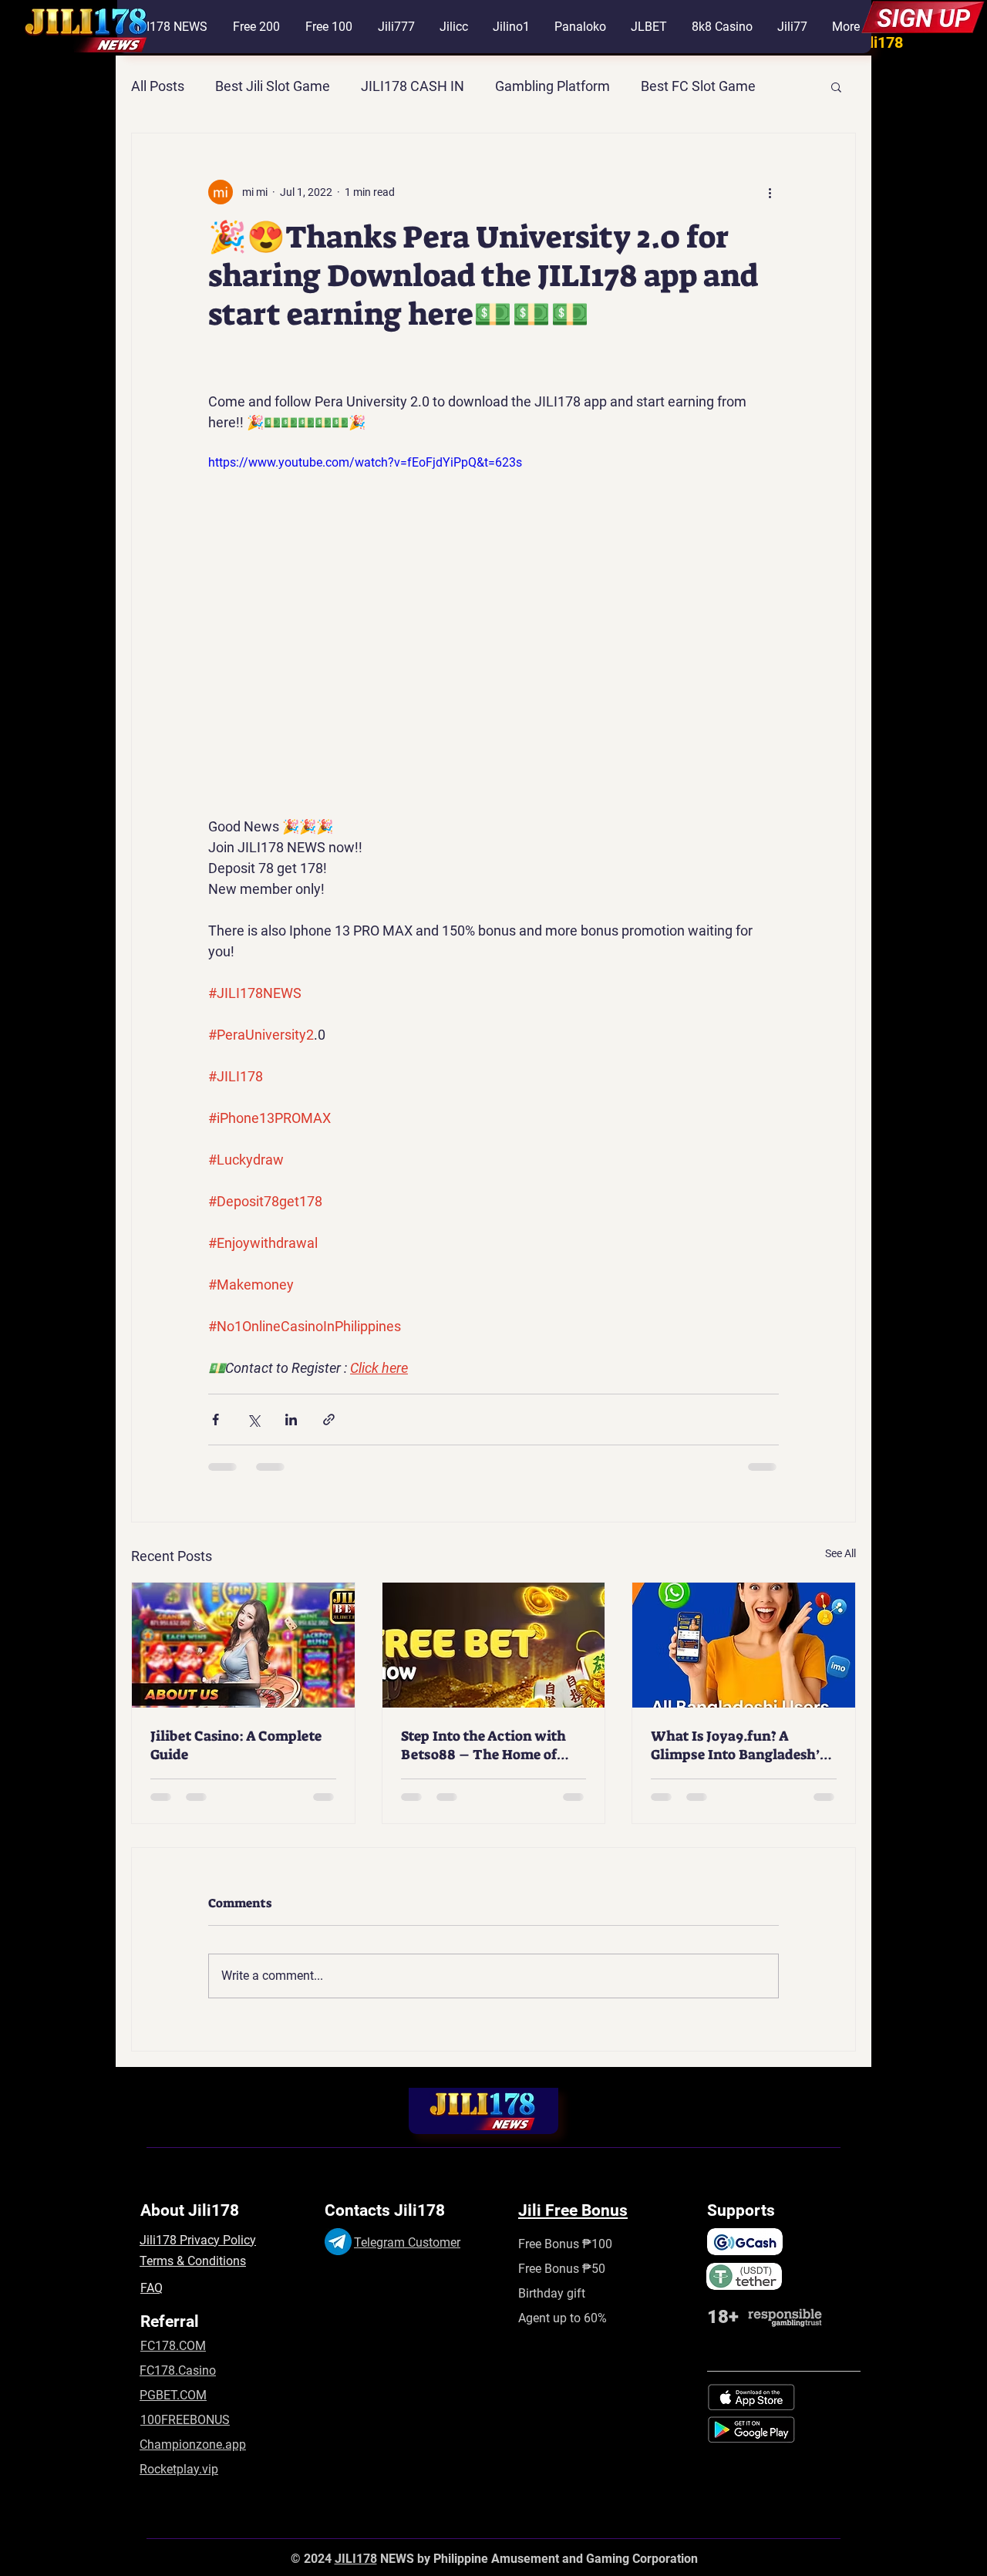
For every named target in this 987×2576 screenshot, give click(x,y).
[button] (836, 86)
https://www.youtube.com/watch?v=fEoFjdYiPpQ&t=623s (365, 462)
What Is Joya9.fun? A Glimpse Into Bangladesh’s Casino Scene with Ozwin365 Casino (738, 1745)
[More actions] (770, 192)
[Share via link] (329, 1419)
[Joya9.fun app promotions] (744, 1645)
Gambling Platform (552, 86)
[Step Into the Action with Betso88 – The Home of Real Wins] (494, 1645)
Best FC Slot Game (698, 86)
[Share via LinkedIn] (291, 1419)
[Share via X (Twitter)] (253, 1419)
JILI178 (356, 2559)
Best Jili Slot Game (273, 86)
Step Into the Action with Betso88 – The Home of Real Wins (483, 1745)
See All (840, 1553)
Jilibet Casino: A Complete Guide (236, 1745)
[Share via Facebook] (216, 1419)
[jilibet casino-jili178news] (243, 1645)
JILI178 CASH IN (413, 86)
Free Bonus (549, 2269)
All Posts (158, 86)
